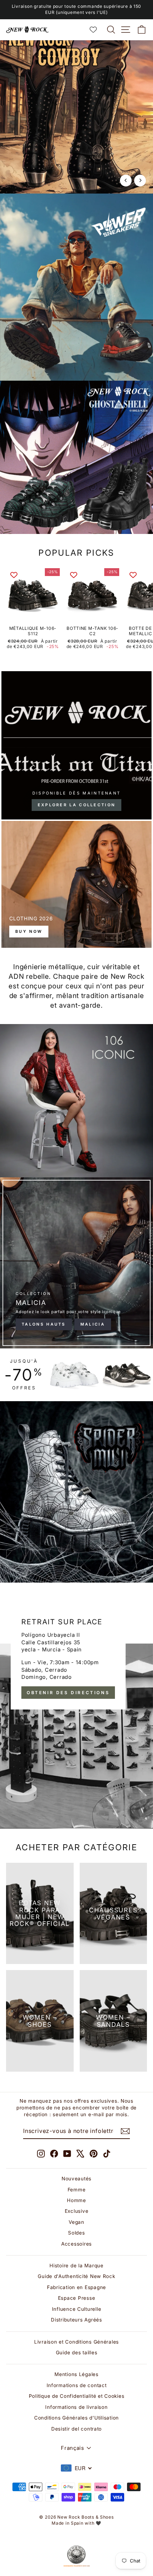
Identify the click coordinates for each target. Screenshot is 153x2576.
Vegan (76, 2222)
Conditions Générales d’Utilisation (76, 2418)
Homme (76, 2200)
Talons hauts (44, 1324)
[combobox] (76, 2468)
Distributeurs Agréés (76, 2320)
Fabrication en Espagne (76, 2287)
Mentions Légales (76, 2374)
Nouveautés (76, 2179)
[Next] (140, 181)
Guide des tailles (77, 2353)
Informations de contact (77, 2385)
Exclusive (77, 2211)
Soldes (76, 2233)
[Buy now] (76, 884)
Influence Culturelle (77, 2309)
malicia (93, 1324)
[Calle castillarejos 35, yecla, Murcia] (76, 1713)
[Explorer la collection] (76, 745)
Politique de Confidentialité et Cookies (77, 2396)
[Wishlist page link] (97, 30)
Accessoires (76, 2244)
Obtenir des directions (68, 1693)
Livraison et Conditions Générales (76, 2342)
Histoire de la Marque (76, 2266)
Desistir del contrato (76, 2429)
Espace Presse (77, 2298)
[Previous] (126, 181)
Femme (77, 2190)
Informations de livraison (76, 2407)
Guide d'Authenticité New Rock (76, 2276)
